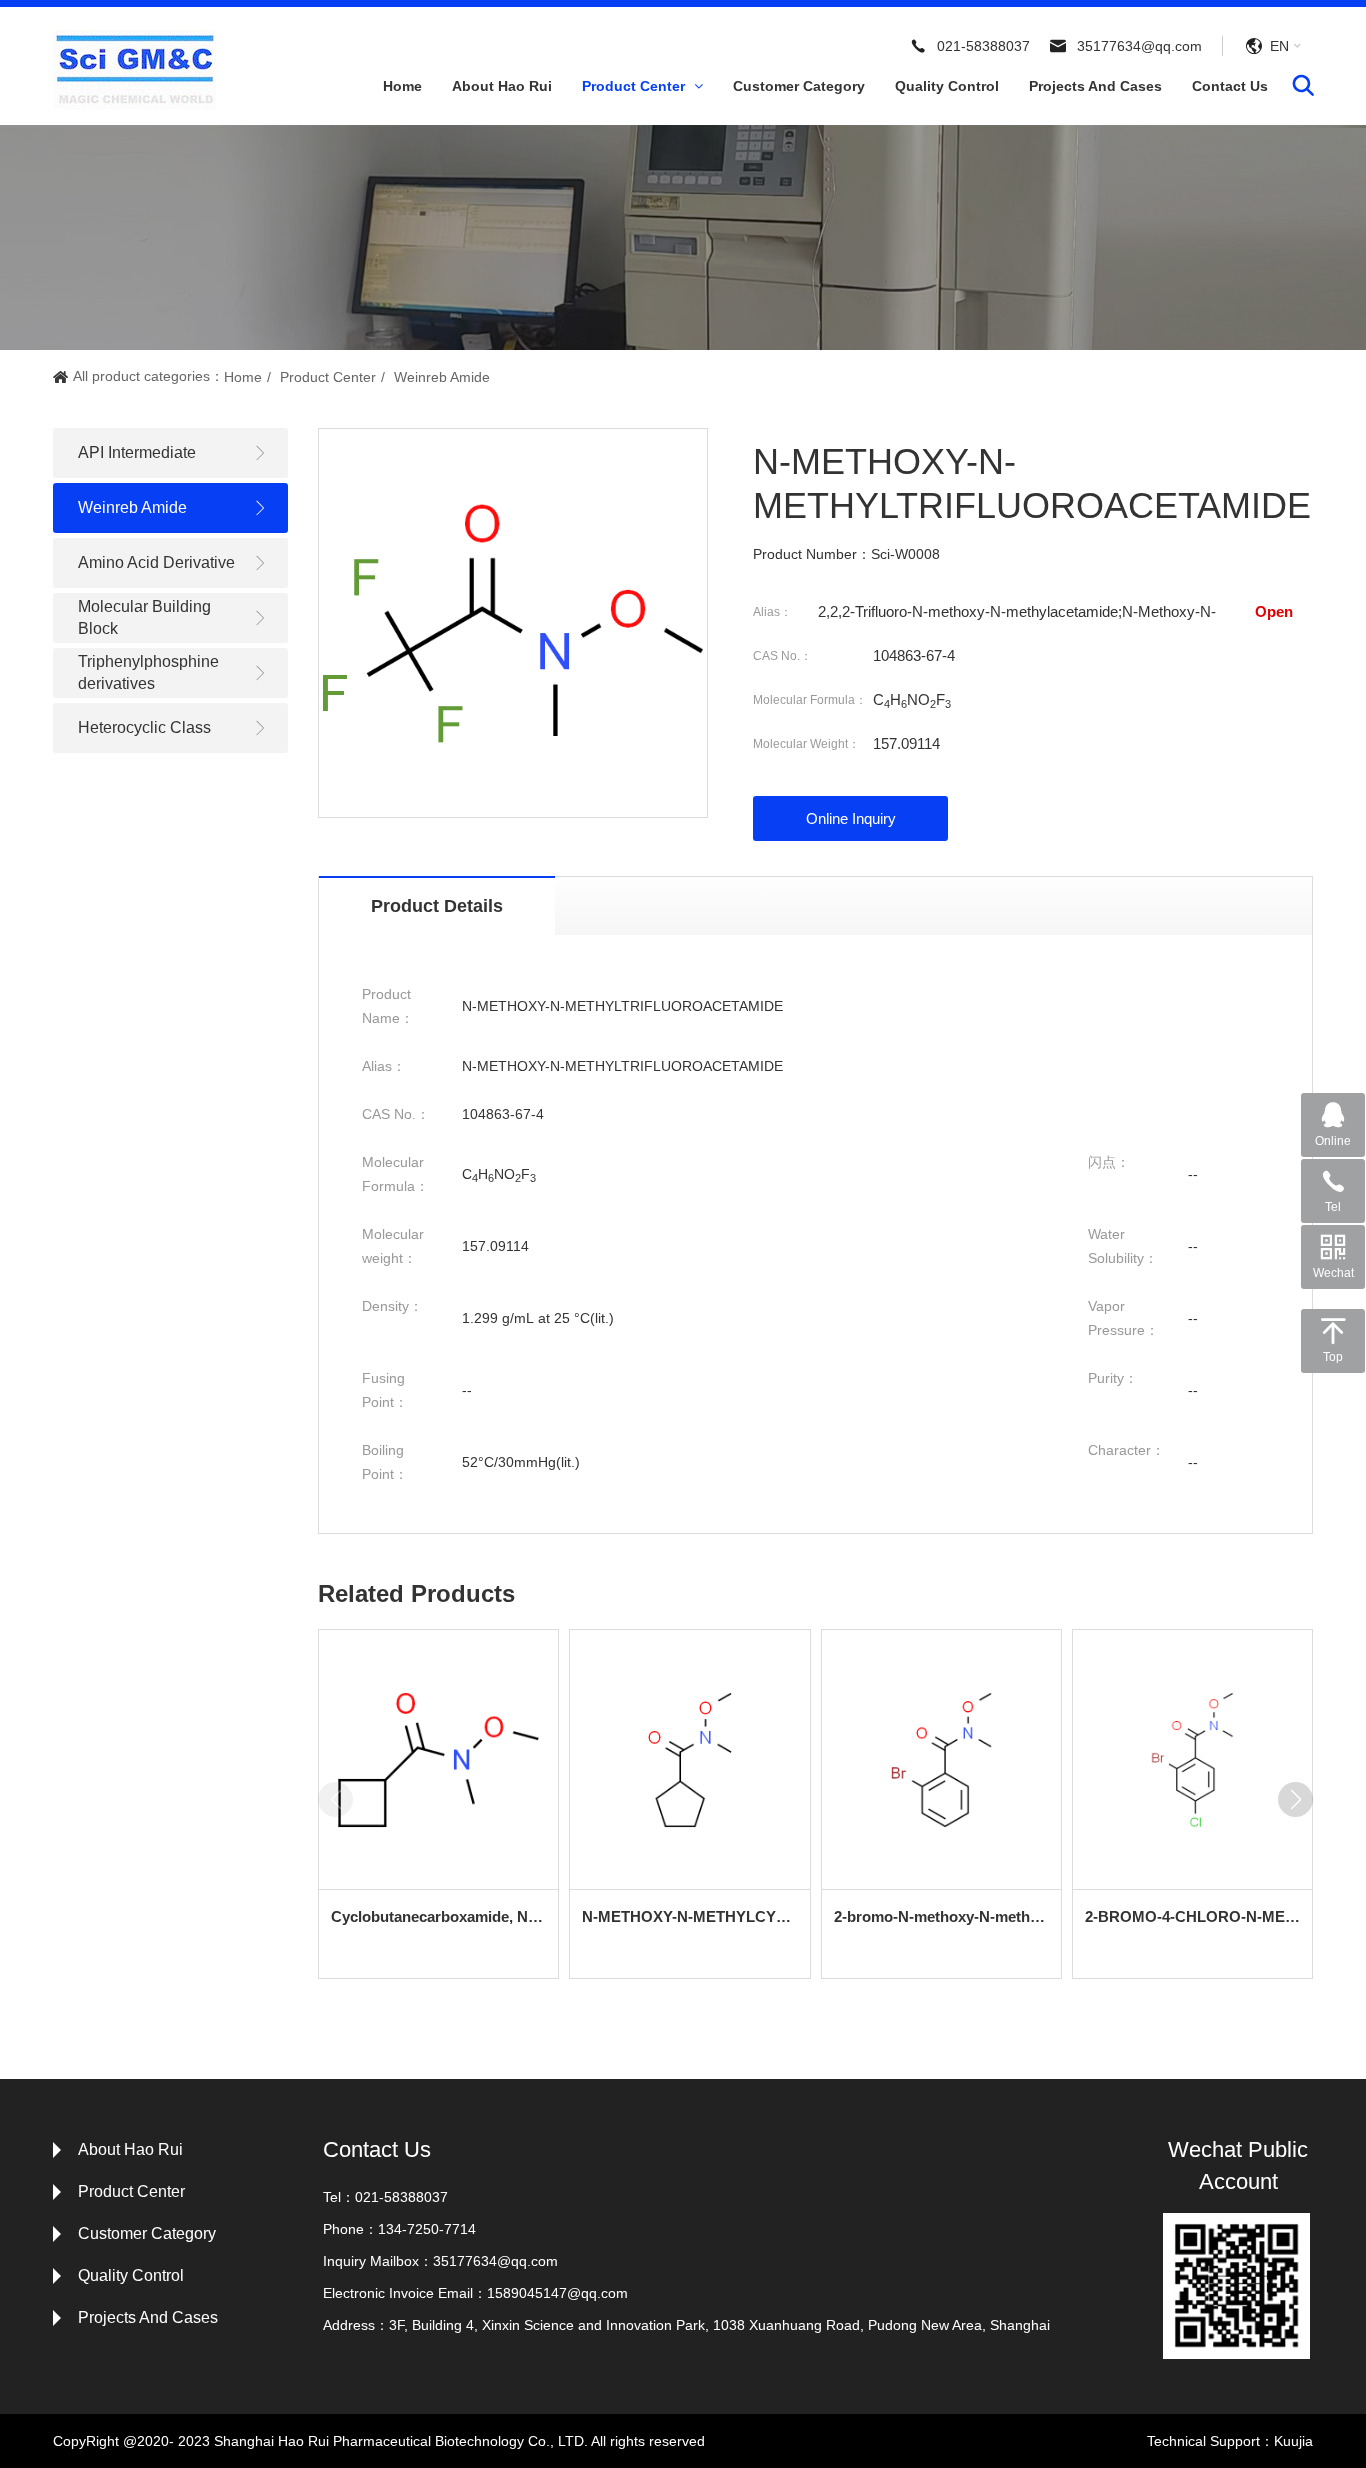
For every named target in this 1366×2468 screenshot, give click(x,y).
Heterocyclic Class (144, 727)
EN (1279, 46)
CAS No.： (782, 656)
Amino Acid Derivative (156, 562)
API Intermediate (137, 452)
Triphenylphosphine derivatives (148, 673)
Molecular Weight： (806, 744)
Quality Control (947, 86)
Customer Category (799, 86)
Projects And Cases (1095, 86)
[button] (1295, 1799)
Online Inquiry (851, 818)
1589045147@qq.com (557, 2293)
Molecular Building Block (144, 618)
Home (402, 86)
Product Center (635, 86)
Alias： (772, 612)
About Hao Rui (502, 86)
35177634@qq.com (1139, 46)
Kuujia (1293, 2441)
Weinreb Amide (442, 377)
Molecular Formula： (810, 700)
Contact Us (1230, 86)
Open (1274, 611)
